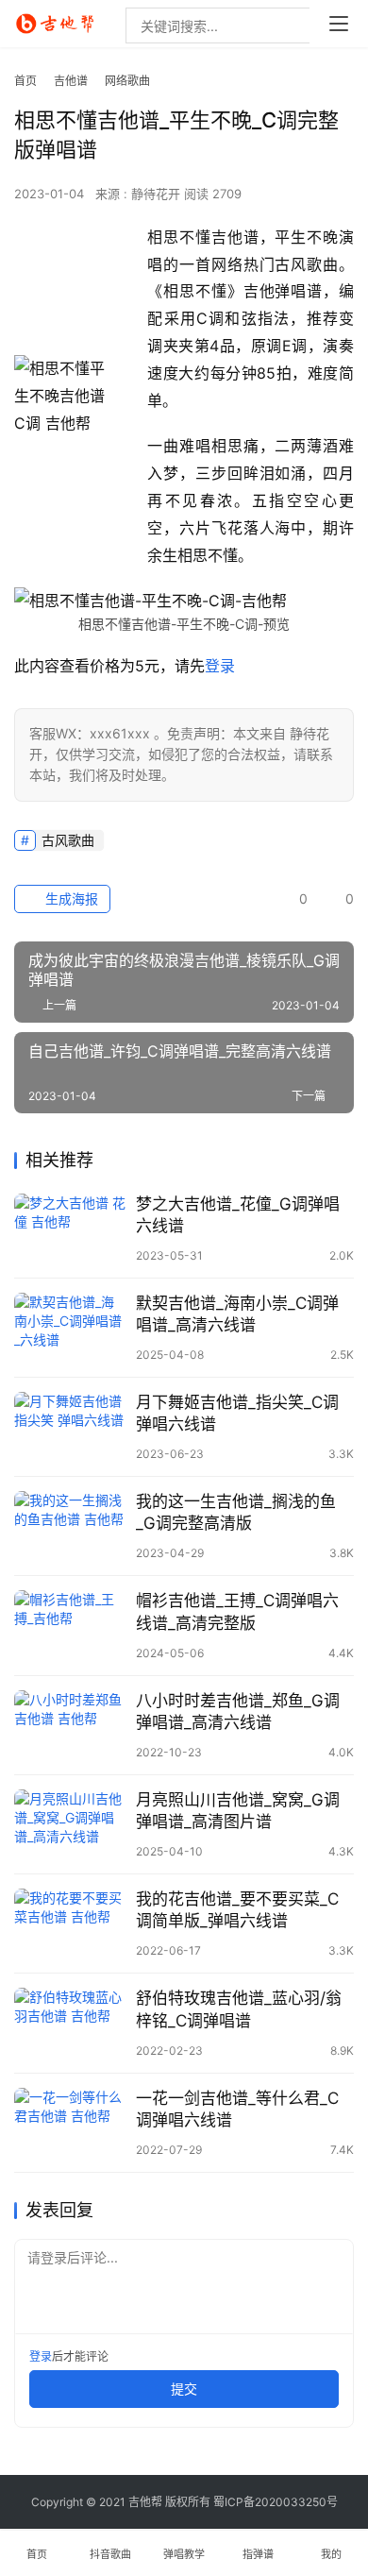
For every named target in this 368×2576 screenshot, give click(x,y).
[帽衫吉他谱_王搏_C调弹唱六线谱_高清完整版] (70, 1625)
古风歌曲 (68, 840)
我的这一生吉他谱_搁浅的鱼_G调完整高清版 (236, 1512)
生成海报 (70, 898)
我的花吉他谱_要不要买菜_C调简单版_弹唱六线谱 (237, 1910)
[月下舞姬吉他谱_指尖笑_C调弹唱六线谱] (70, 1427)
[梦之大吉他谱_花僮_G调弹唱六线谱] (70, 1229)
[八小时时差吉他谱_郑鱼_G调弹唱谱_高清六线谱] (70, 1725)
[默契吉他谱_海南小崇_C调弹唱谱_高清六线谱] (70, 1328)
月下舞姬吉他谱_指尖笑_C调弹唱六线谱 (237, 1413)
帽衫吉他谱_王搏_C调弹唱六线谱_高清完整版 (237, 1611)
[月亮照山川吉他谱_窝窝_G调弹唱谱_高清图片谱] (70, 1824)
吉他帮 (145, 2502)
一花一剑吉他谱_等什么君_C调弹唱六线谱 (237, 2109)
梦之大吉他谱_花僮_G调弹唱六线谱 (238, 1215)
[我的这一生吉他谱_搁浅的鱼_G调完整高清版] (70, 1526)
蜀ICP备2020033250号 (276, 2502)
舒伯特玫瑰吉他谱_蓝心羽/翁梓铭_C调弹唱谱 (239, 2009)
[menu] (339, 24)
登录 (220, 666)
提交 (184, 2389)
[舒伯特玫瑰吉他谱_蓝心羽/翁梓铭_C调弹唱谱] (70, 2023)
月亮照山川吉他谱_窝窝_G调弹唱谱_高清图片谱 (238, 1811)
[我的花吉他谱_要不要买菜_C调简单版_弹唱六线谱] (70, 1924)
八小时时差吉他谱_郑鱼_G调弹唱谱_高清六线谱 (238, 1712)
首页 (25, 81)
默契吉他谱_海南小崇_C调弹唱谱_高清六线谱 (237, 1314)
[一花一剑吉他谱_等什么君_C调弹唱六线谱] (70, 2123)
